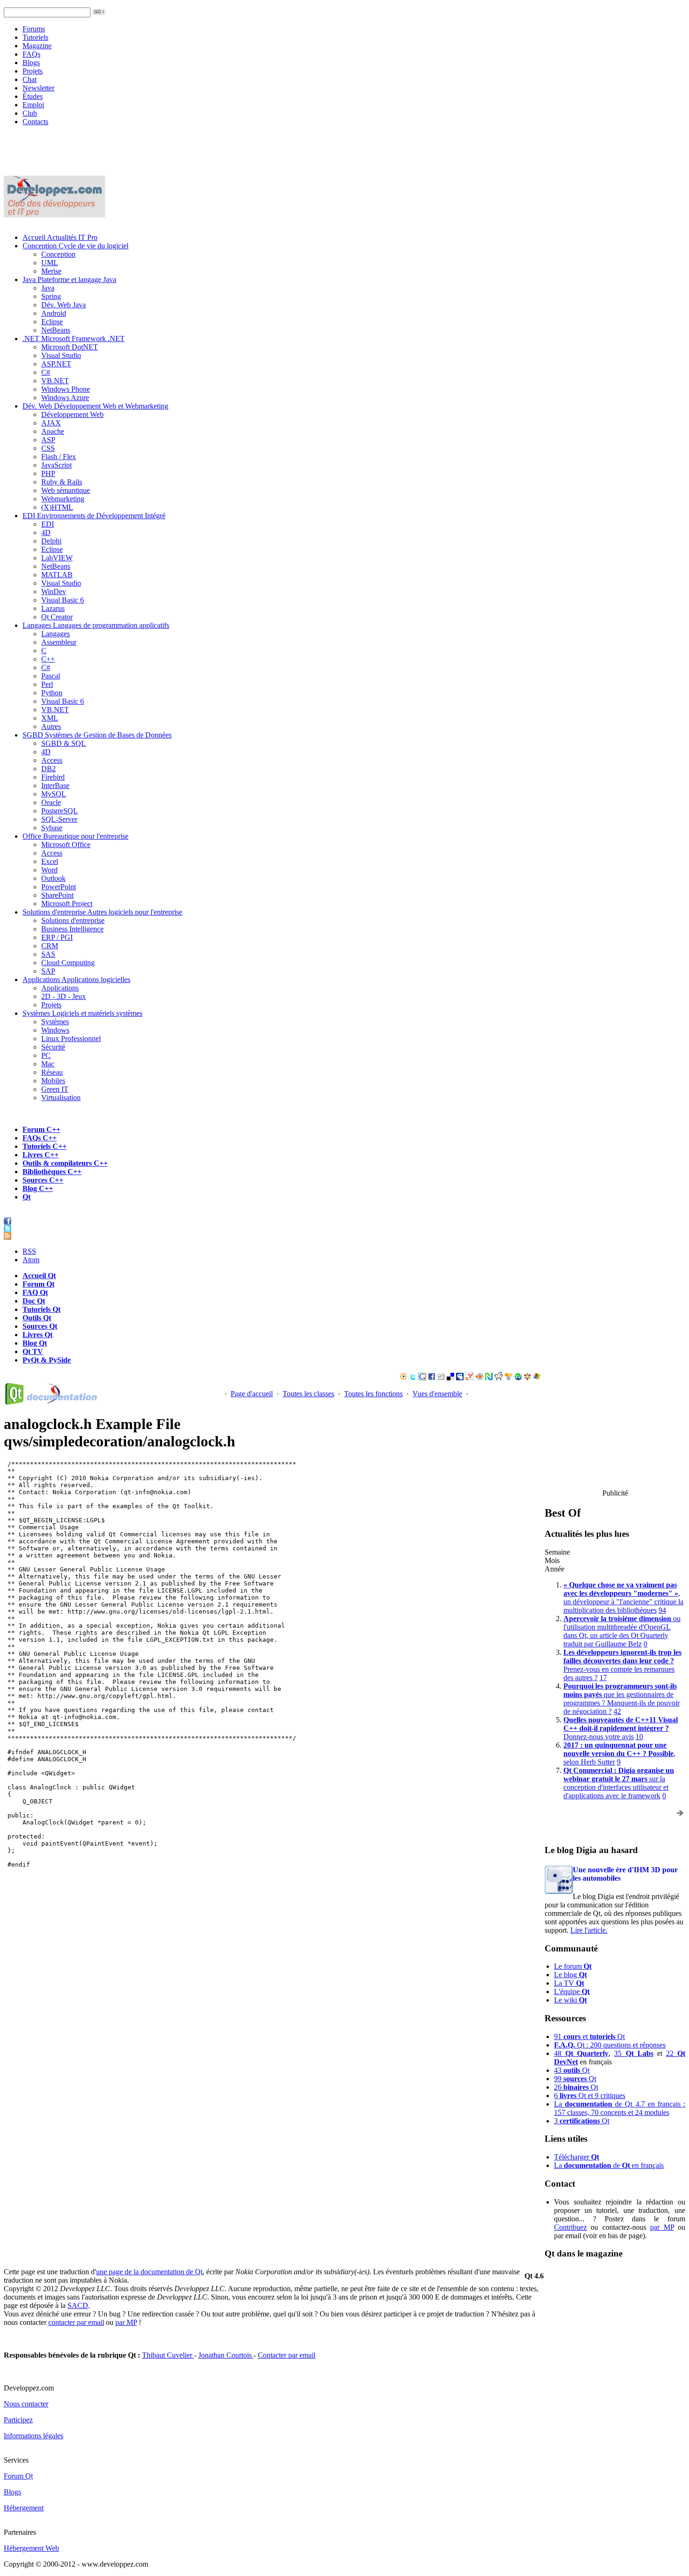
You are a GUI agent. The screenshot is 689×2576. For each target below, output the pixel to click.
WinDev (54, 592)
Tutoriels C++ (45, 1146)
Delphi (51, 541)
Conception (75, 246)
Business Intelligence (72, 929)
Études (33, 96)
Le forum (573, 1966)
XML (50, 718)
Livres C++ (41, 1155)
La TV (569, 1983)
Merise (51, 271)
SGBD (97, 735)
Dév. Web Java (64, 305)
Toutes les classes (308, 1394)
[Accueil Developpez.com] (54, 215)
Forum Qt (38, 1284)
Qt (26, 1197)
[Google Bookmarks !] (422, 1378)
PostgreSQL (60, 811)
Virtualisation (61, 1098)
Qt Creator (57, 617)
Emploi (33, 105)
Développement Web (72, 414)
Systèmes (82, 1013)
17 (603, 1678)
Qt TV (33, 1351)
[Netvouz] (489, 1378)
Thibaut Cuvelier (168, 2355)
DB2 (49, 769)
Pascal (51, 676)
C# (46, 372)
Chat (30, 79)
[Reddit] (499, 1378)
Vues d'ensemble (437, 1394)
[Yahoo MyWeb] (470, 1378)
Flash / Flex (59, 457)
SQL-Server (59, 819)
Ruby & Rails (62, 482)
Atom (31, 1260)
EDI (94, 516)
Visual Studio (61, 355)
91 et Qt (589, 2036)
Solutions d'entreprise (102, 912)
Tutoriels (35, 37)
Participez (18, 2420)
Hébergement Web (31, 2548)
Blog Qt (35, 1343)
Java (69, 279)
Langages (96, 625)
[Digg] (441, 1378)
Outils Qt (37, 1318)
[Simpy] (509, 1378)
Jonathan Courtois (226, 2355)
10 (639, 1737)
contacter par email (76, 2322)
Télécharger (577, 2157)
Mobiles (53, 1081)
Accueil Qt (39, 1276)
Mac (48, 1064)
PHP (48, 473)
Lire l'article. (589, 1930)
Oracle (51, 802)
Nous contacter (26, 2404)
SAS (48, 954)
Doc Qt (34, 1301)
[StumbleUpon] (518, 1378)
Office (75, 836)
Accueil (60, 237)
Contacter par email (287, 2355)
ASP (48, 440)
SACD (78, 2305)
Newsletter (38, 88)
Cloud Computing (68, 963)
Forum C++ (41, 1129)
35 (633, 2053)
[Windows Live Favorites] (537, 1378)
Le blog (570, 1975)
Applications (76, 979)
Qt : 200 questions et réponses (610, 2045)
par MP (662, 2227)
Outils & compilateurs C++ (65, 1163)
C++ (48, 659)
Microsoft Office (66, 845)
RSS (29, 1251)
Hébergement (24, 2508)
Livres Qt (37, 1335)
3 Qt (582, 2121)
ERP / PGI (57, 937)
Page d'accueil (252, 1394)
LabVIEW (57, 558)
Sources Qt (40, 1326)
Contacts (35, 122)
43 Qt (572, 2070)
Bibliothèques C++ (52, 1172)
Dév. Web (95, 406)
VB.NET (55, 381)
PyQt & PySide (47, 1360)
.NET (74, 339)
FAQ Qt (35, 1292)
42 (617, 1711)
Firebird (53, 777)
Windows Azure (65, 398)
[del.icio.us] (450, 1378)
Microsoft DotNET (70, 347)
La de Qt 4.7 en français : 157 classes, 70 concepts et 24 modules (620, 2108)
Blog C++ (38, 1188)
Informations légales (34, 2436)
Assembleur (59, 642)
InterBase (55, 785)
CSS (48, 448)
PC (46, 1055)
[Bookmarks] (527, 1378)
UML (50, 263)
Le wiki (570, 2000)
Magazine (37, 46)
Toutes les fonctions (373, 1394)
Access (52, 760)
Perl (47, 684)
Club (30, 113)
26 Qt (576, 2087)
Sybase (52, 828)
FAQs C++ (40, 1138)
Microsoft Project (67, 904)
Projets (33, 71)
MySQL (54, 794)
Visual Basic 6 (63, 600)
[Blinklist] (479, 1378)
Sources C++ (43, 1180)
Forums (34, 29)
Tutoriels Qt (41, 1309)
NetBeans (56, 330)
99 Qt (575, 2079)
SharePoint (57, 895)
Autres (51, 726)
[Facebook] (432, 1378)
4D (46, 532)
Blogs (31, 63)
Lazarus (53, 608)
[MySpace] (460, 1378)
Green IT (55, 1089)
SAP (48, 971)
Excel (50, 861)
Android (54, 313)
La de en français (609, 2165)
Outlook (53, 878)
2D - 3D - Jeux (64, 996)
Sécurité (53, 1047)
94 (662, 1610)
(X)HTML (57, 507)
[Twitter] (413, 1378)
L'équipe (572, 1992)
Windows (55, 1030)
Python (52, 693)
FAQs (31, 54)
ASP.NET (56, 364)
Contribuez (570, 2227)
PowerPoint (59, 887)
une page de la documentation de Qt (149, 2272)
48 (581, 2053)
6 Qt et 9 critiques (590, 2096)
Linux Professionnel (71, 1039)
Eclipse (52, 322)
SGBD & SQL (64, 743)
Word (49, 870)
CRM (50, 946)
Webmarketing (63, 499)
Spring (51, 296)
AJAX (51, 423)
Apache (53, 431)
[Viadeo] (404, 1378)
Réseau (52, 1072)
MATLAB (57, 575)
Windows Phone (66, 389)
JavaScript (56, 465)
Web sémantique (66, 490)
